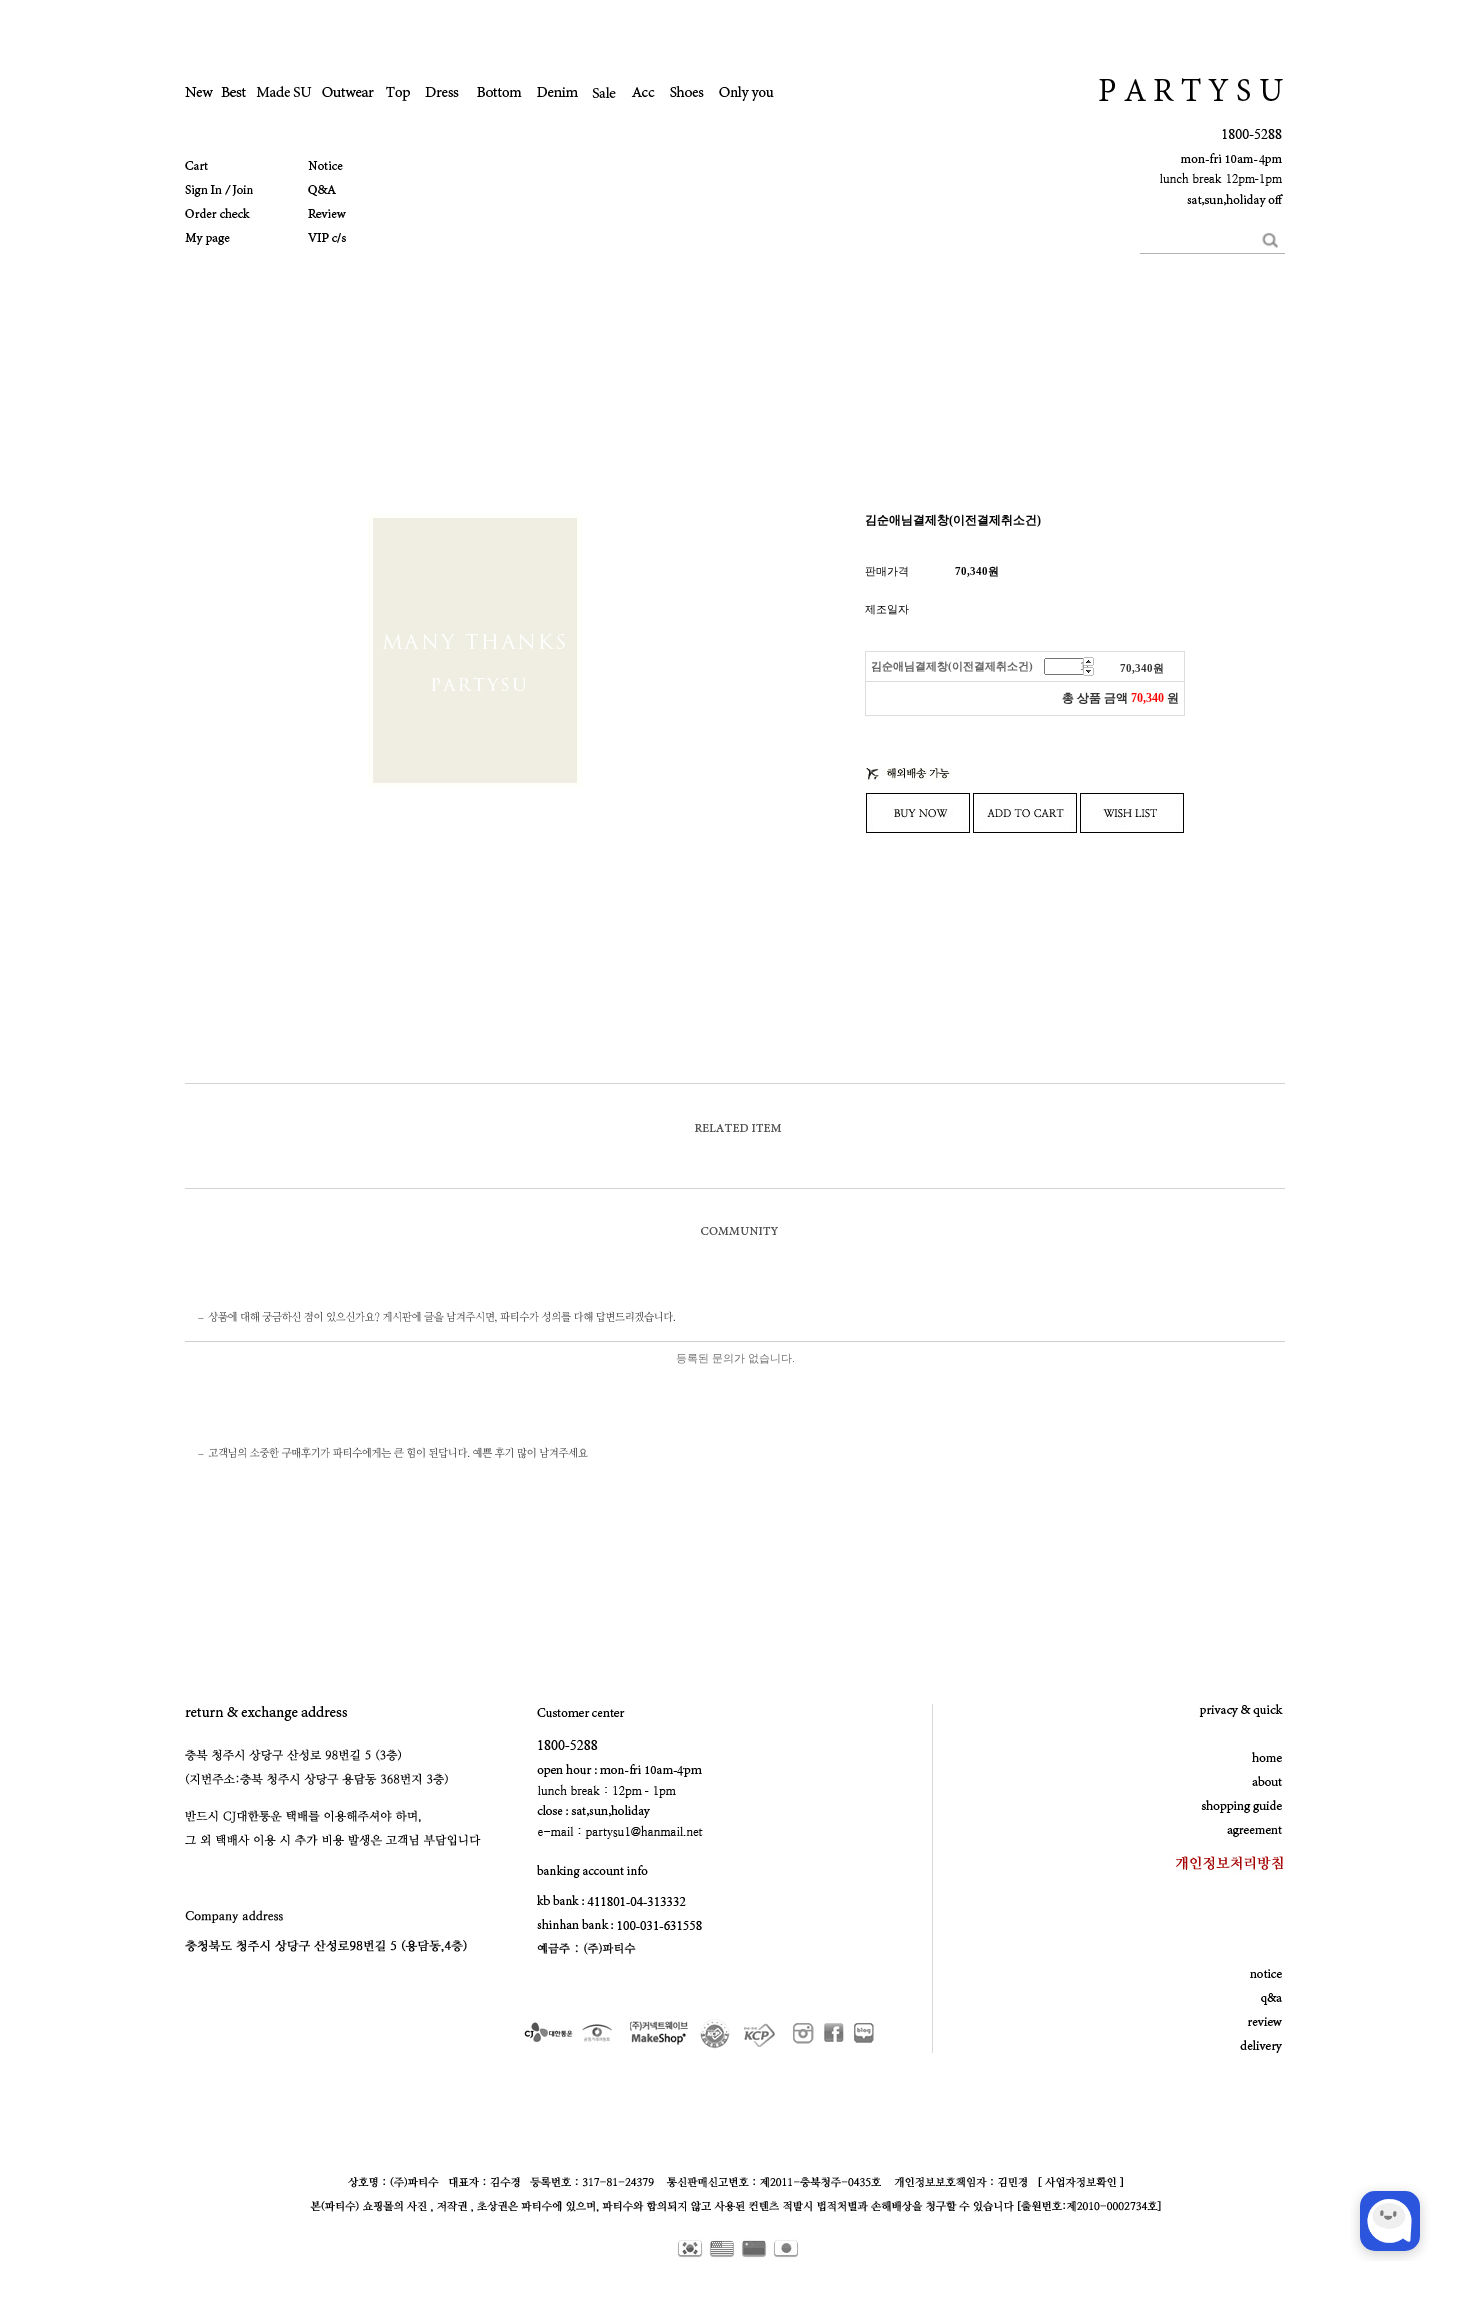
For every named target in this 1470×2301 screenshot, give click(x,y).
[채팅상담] (1390, 2221)
